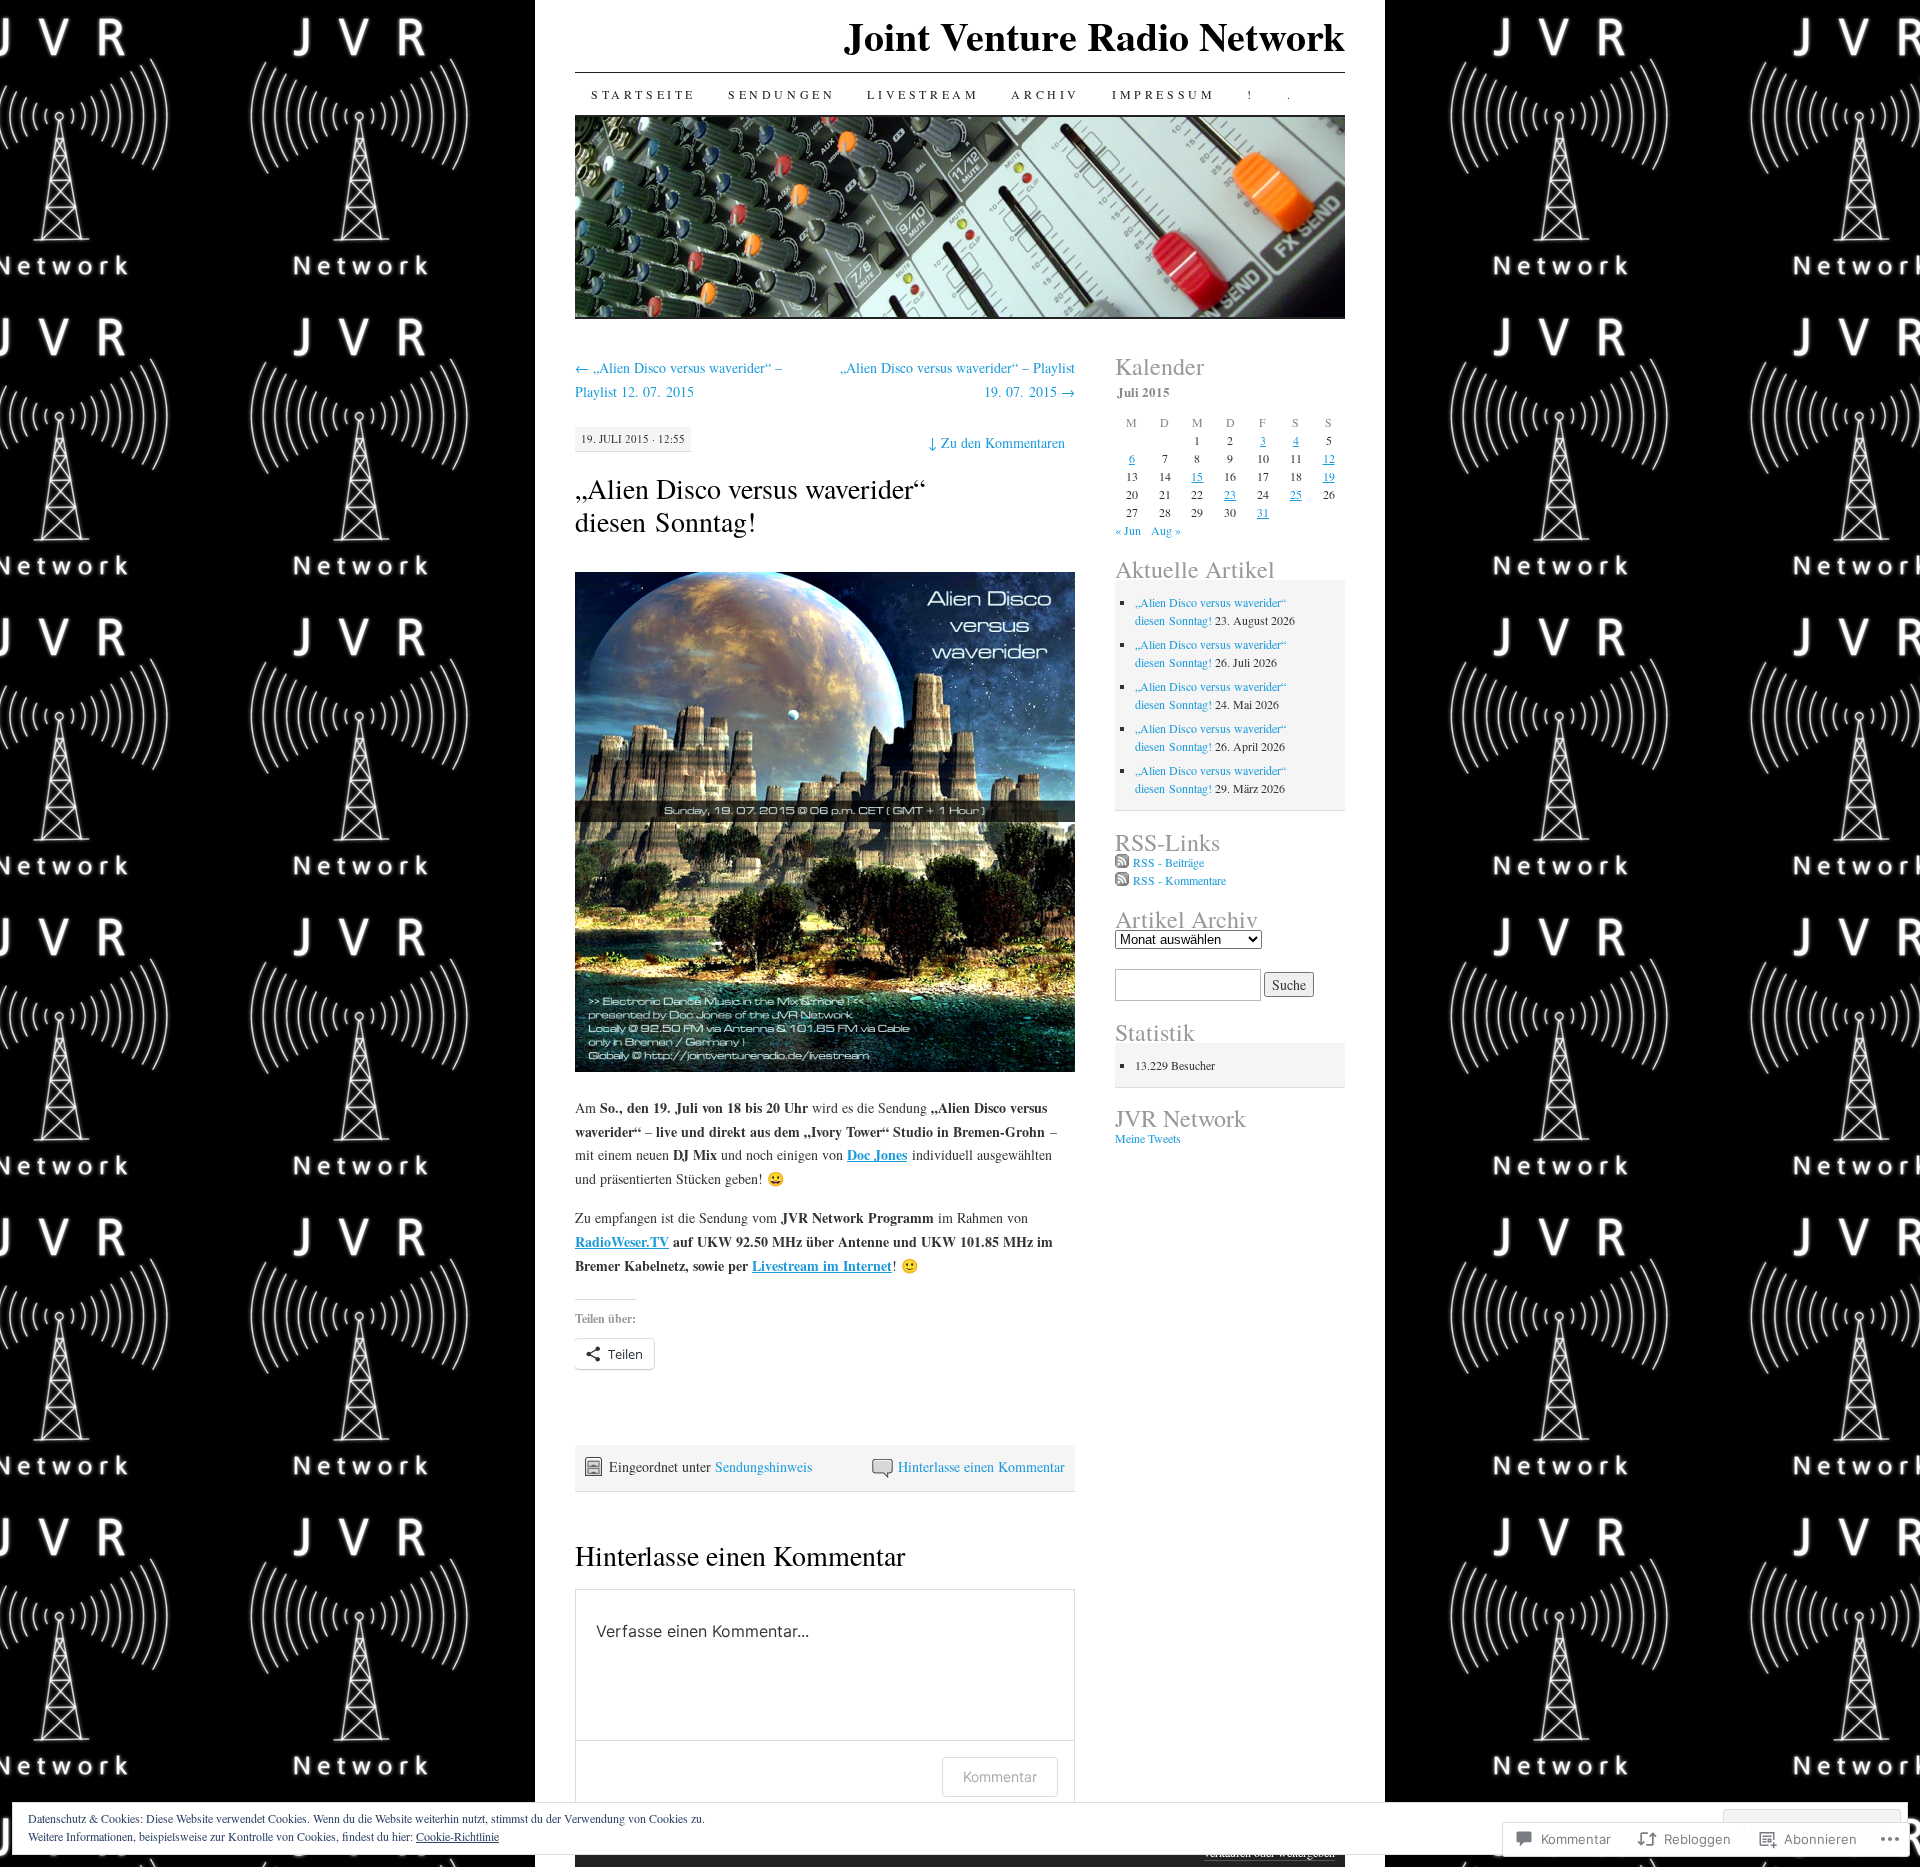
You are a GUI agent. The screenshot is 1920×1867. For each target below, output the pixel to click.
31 (1263, 512)
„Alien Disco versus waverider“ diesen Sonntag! (750, 504)
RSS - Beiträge (1168, 862)
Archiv (1045, 94)
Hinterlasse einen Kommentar (981, 1466)
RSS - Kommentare (1179, 880)
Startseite (643, 94)
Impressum (1163, 94)
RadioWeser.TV (622, 1241)
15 (1197, 476)
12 (1329, 458)
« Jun (1128, 530)
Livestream (923, 94)
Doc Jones (877, 1154)
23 (1230, 494)
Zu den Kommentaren (996, 442)
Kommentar (1000, 1776)
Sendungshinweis (763, 1466)
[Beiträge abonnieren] (1122, 862)
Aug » (1166, 530)
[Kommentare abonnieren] (1122, 880)
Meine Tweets (1148, 1138)
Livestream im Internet (822, 1265)
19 (1329, 476)
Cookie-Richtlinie (457, 1836)
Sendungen (781, 94)
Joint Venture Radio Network (1094, 35)
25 (1296, 494)
